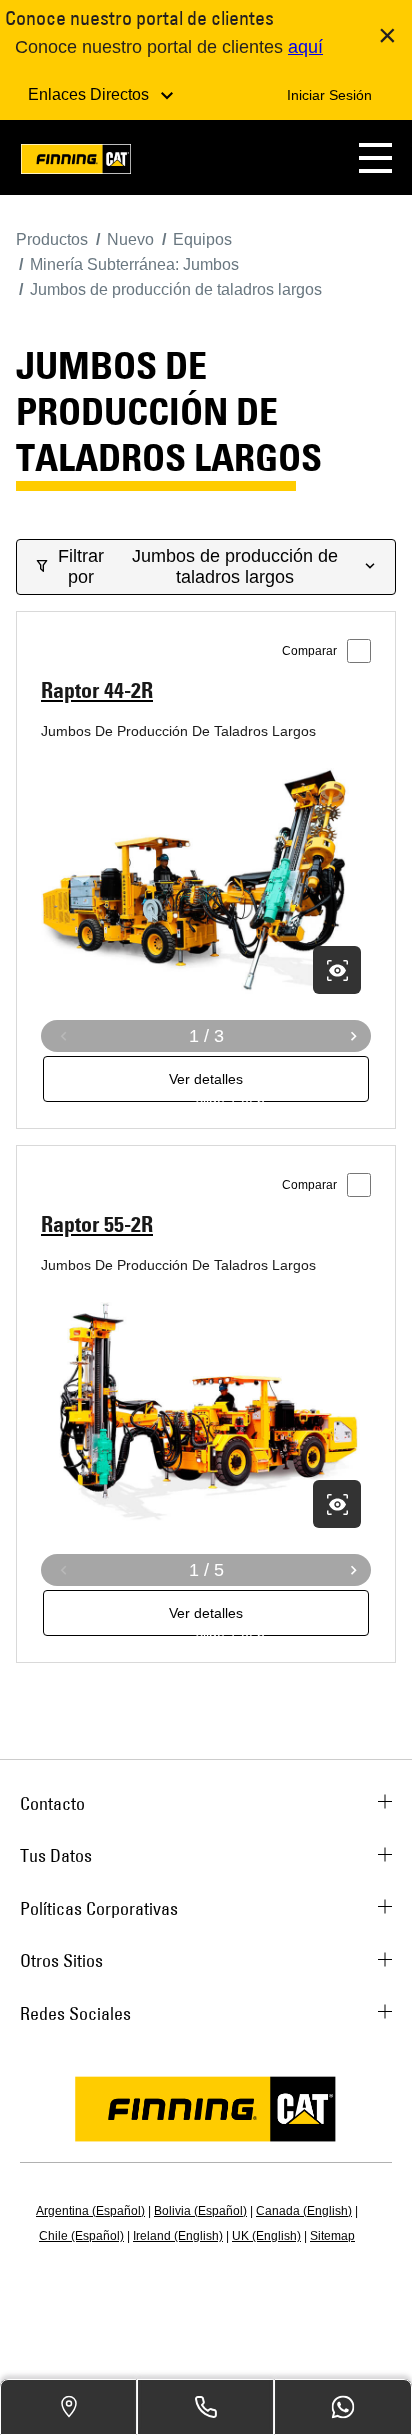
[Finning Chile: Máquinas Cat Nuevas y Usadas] (76, 162)
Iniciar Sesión (329, 95)
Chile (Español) (81, 2236)
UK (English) (266, 2236)
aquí (305, 47)
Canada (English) (304, 2211)
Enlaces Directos (90, 94)
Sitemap (332, 2236)
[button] (375, 157)
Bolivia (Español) (200, 2211)
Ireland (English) (178, 2236)
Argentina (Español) (90, 2211)
